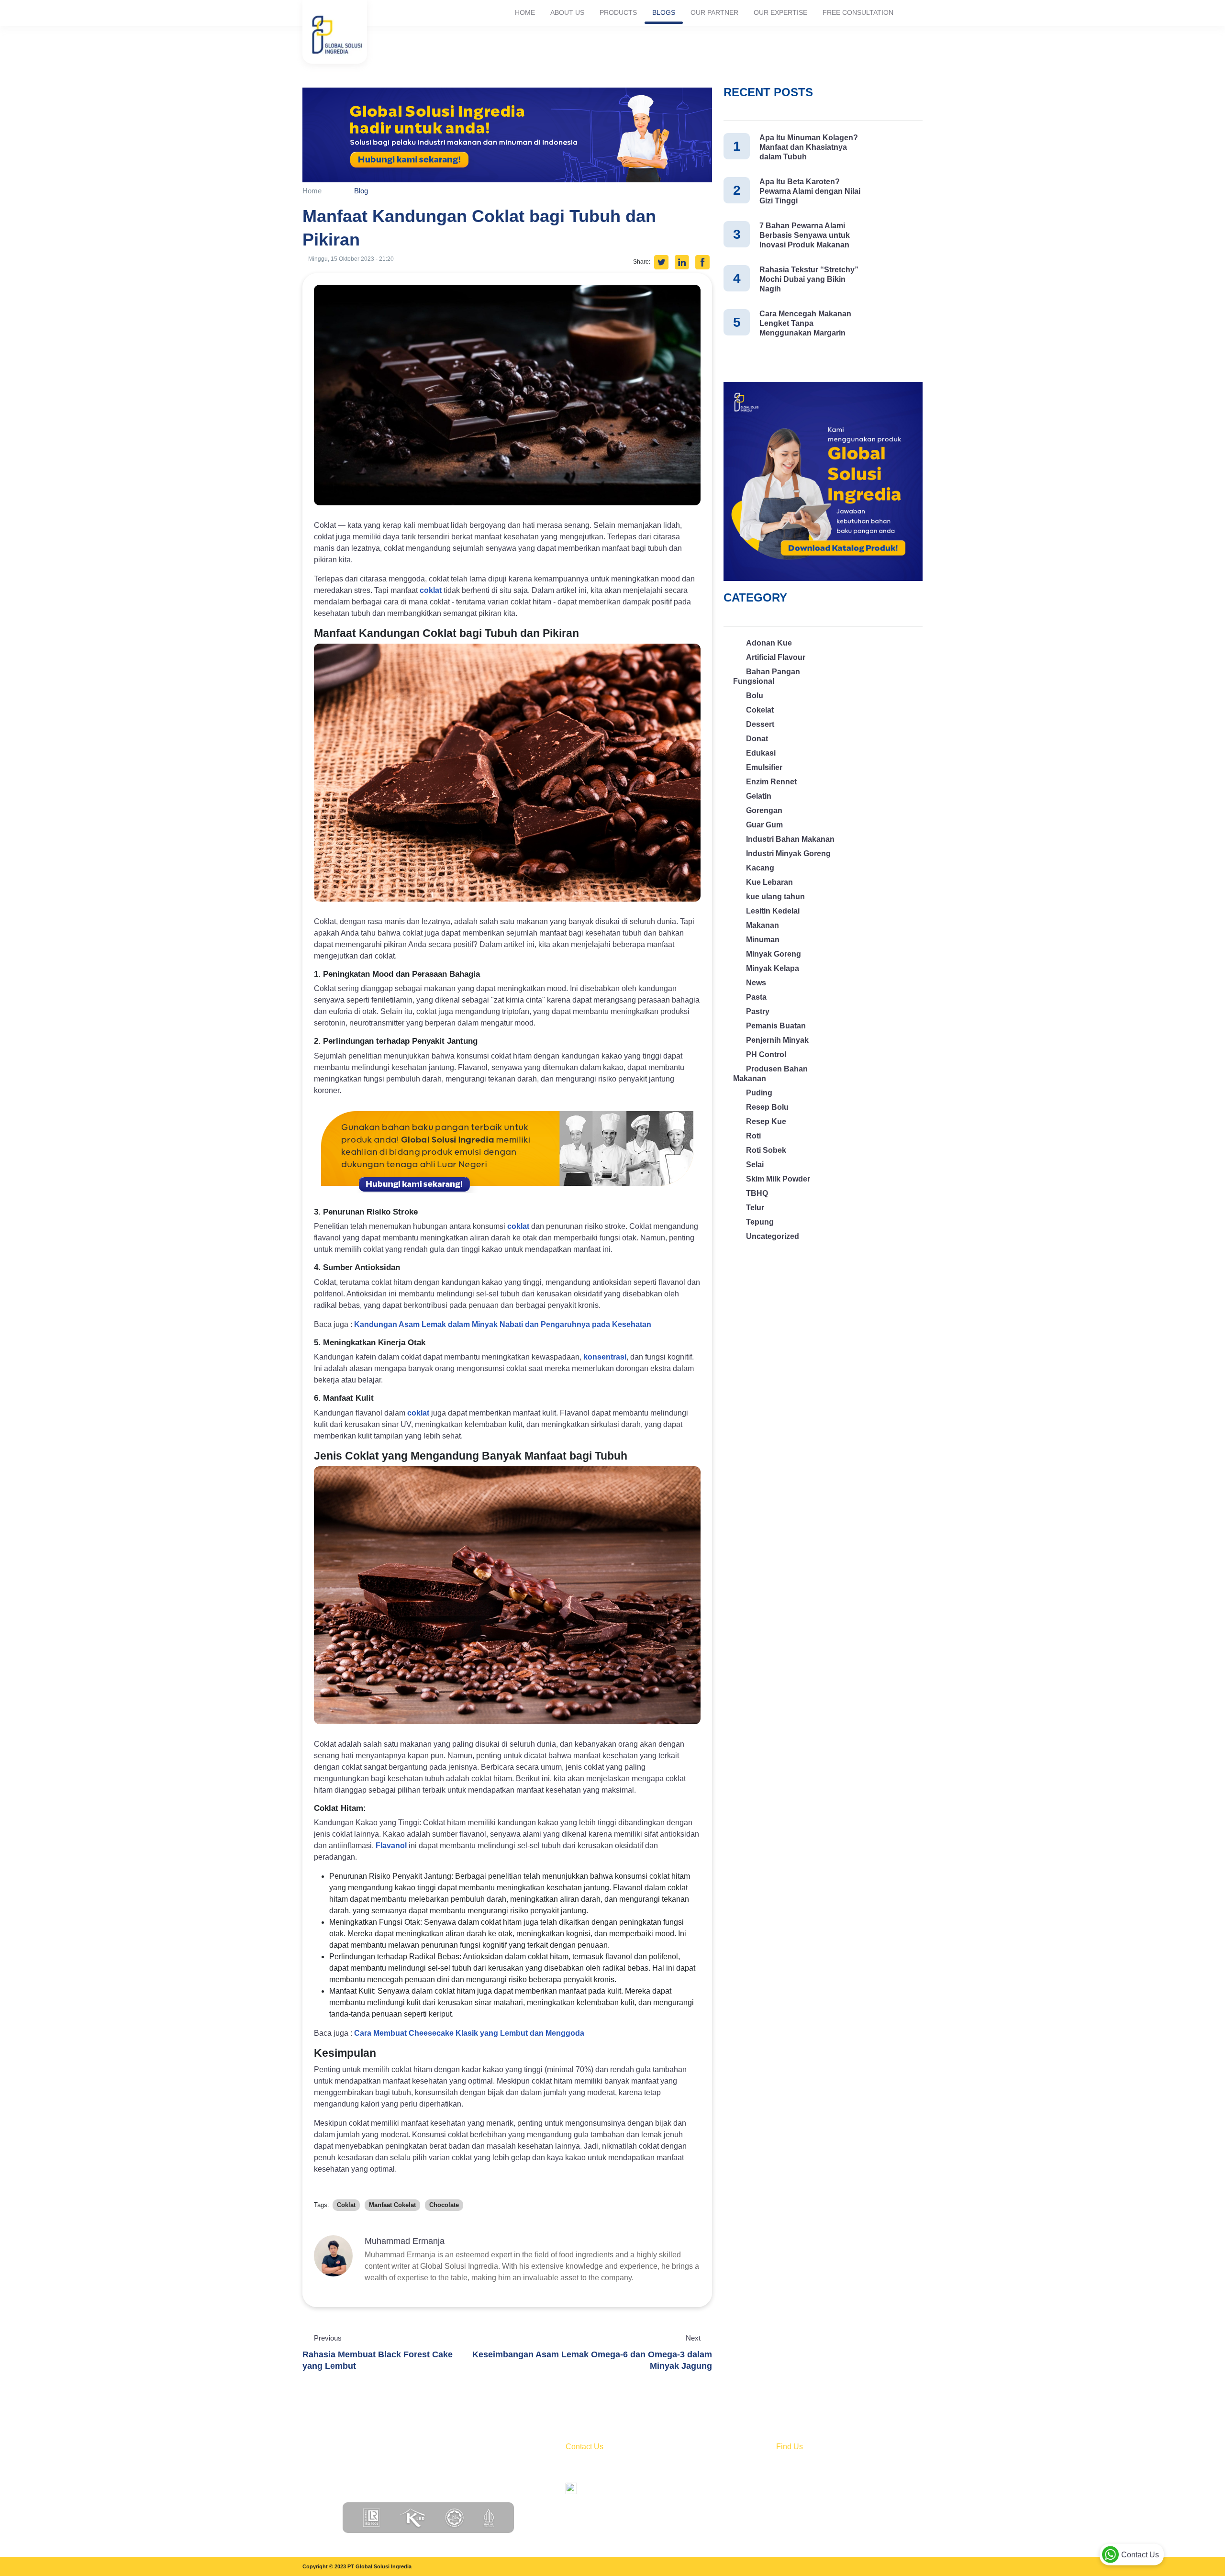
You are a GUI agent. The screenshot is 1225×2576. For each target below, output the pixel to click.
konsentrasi (605, 1357)
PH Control (766, 1054)
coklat (431, 590)
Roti (753, 1136)
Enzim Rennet (771, 782)
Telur (755, 1208)
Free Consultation (858, 12)
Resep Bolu (767, 1107)
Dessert (760, 724)
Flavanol (391, 1846)
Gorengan (764, 810)
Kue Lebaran (769, 882)
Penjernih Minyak (777, 1040)
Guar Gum (764, 825)
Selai (755, 1165)
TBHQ (757, 1193)
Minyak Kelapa (773, 968)
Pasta (756, 997)
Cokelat (760, 710)
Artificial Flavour (776, 657)
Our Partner (714, 12)
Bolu (755, 696)
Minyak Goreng (774, 954)
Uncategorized (773, 1236)
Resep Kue (766, 1121)
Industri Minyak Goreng (788, 853)
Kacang (760, 868)
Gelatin (759, 796)
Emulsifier (764, 767)
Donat (757, 739)
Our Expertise (780, 12)
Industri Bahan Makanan (790, 839)
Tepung (760, 1222)
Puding (759, 1093)
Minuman (763, 940)
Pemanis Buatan (776, 1026)
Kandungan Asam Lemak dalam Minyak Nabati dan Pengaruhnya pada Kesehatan (503, 1324)
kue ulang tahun (775, 897)
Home (525, 12)
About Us (567, 12)
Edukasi (761, 753)
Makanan (763, 925)
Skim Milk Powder (778, 1179)
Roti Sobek (766, 1150)
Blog (361, 191)
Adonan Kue (769, 643)
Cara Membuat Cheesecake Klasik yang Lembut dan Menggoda (469, 2033)
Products (618, 12)
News (756, 983)
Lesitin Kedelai (773, 911)
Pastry (758, 1011)
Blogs (664, 12)
